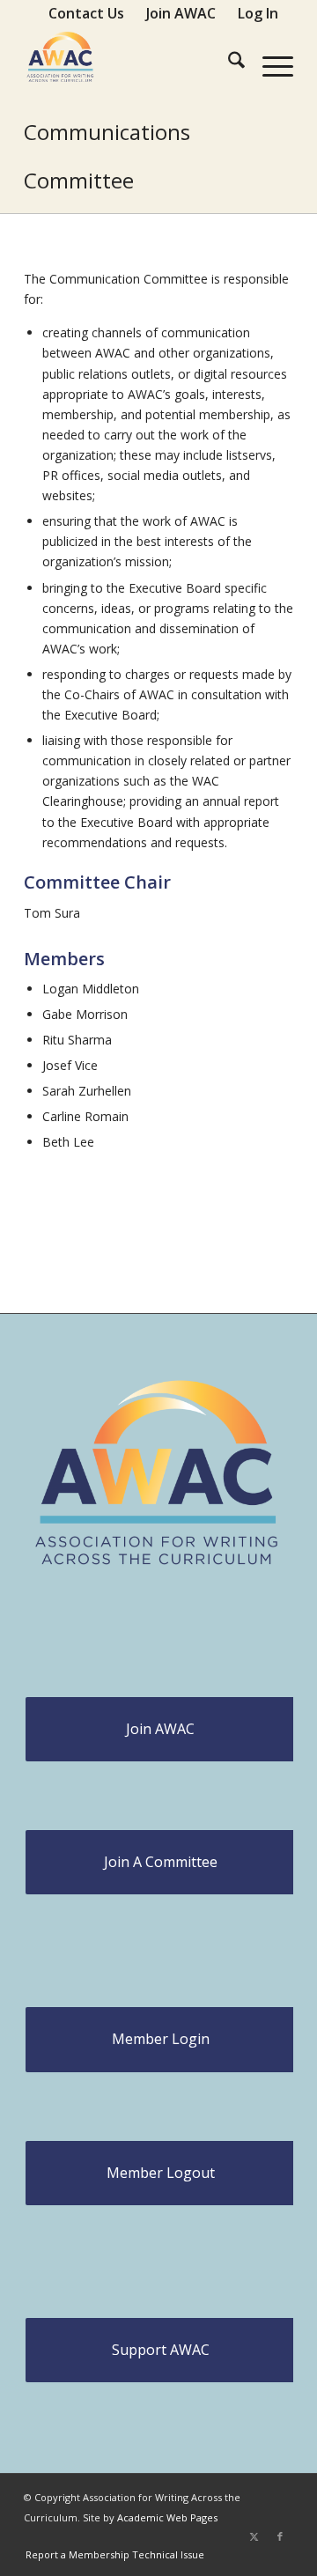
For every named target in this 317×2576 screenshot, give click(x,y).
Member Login (161, 2039)
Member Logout (161, 2173)
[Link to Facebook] (280, 2536)
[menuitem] (87, 13)
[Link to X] (254, 2536)
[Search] (228, 63)
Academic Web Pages (167, 2517)
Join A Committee (161, 1862)
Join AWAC (160, 1729)
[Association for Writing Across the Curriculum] (132, 63)
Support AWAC (161, 2350)
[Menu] (269, 63)
